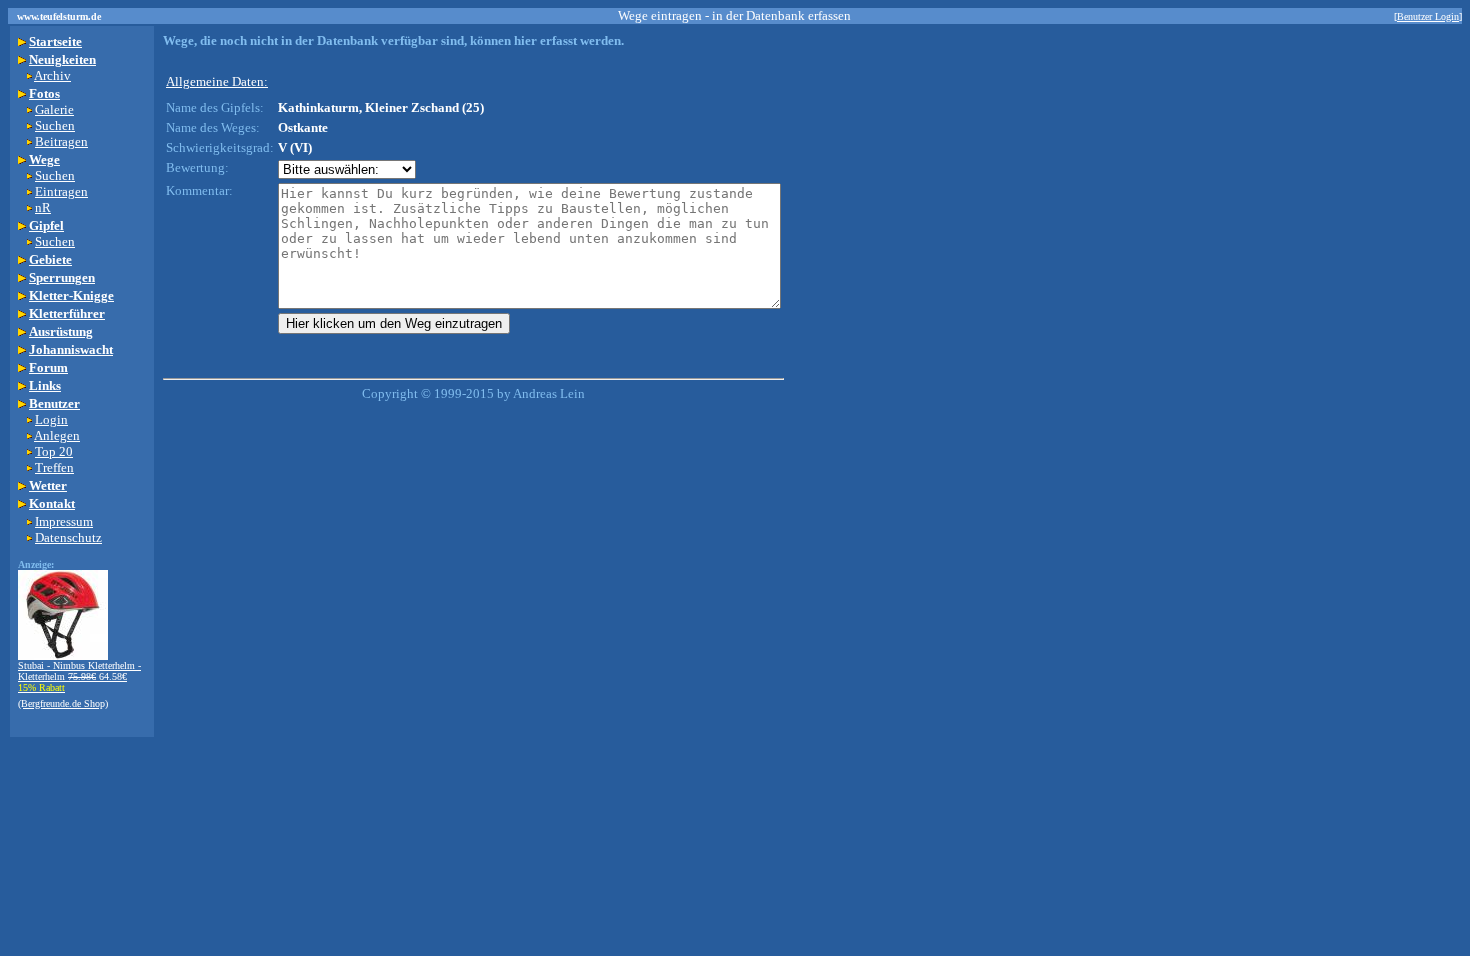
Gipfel (46, 225)
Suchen (55, 125)
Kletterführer (67, 313)
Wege (44, 159)
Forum (48, 367)
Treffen (54, 467)
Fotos (44, 93)
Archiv (52, 75)
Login (51, 419)
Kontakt (52, 503)
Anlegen (57, 435)
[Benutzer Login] (1428, 16)
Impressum (64, 521)
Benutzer (54, 403)
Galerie (54, 109)
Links (45, 385)
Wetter (48, 485)
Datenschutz (68, 537)
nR (43, 207)
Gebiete (50, 259)
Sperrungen (62, 277)
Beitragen (61, 141)
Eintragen (61, 191)
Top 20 (54, 451)
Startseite (55, 41)
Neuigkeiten (62, 59)
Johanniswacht (71, 349)
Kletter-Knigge (71, 295)
